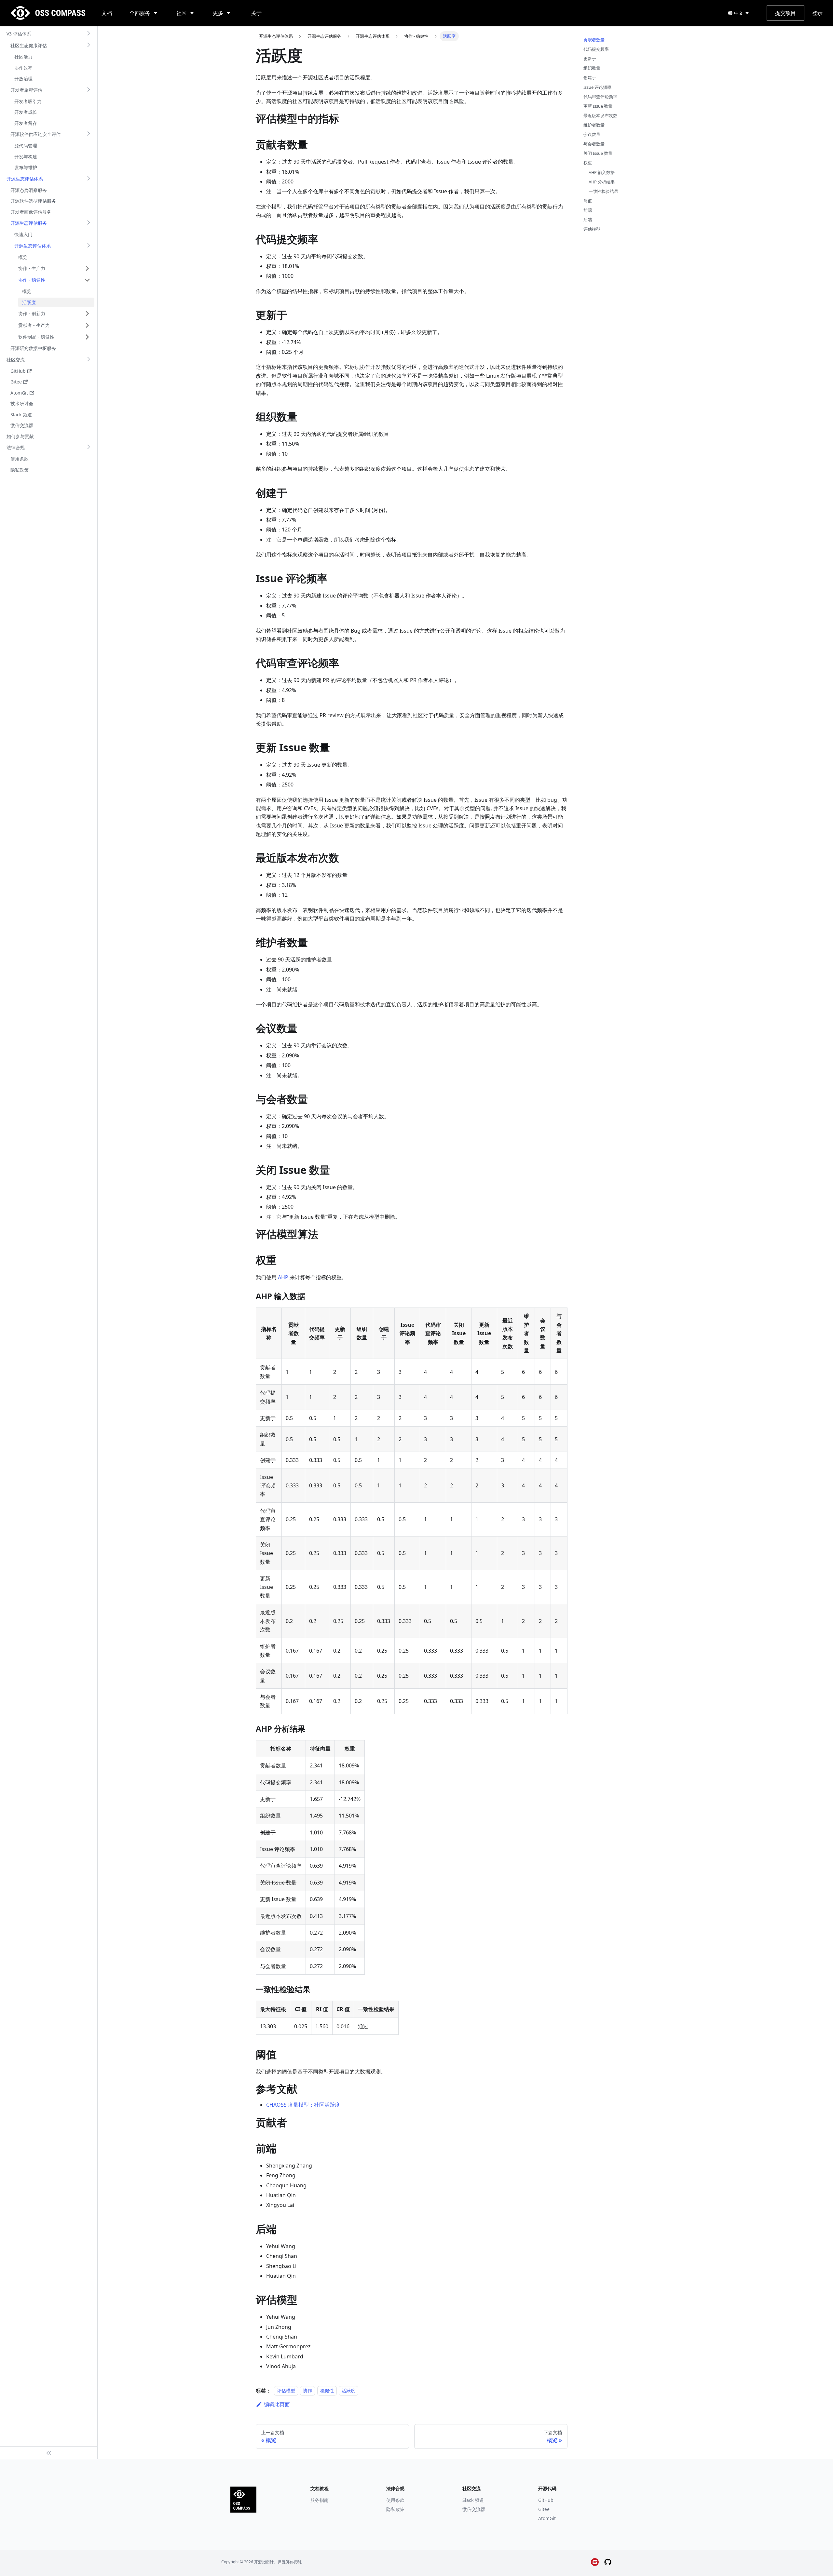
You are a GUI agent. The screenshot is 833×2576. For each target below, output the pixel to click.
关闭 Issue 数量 (598, 153)
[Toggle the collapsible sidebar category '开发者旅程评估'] (89, 90)
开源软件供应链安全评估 (35, 134)
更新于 (590, 59)
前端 (588, 210)
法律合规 (16, 447)
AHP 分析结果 (602, 182)
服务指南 (320, 2500)
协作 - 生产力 (32, 268)
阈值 (588, 201)
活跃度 (348, 2391)
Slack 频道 (473, 2500)
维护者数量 (594, 125)
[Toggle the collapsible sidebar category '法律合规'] (89, 448)
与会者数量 (594, 144)
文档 (107, 13)
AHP (283, 1277)
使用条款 (395, 2500)
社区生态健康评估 (29, 45)
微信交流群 (474, 2509)
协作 (307, 2391)
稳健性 (327, 2391)
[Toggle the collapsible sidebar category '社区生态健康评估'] (89, 46)
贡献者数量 (594, 40)
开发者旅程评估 (26, 90)
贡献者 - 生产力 (34, 325)
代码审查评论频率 (600, 97)
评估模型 (286, 2391)
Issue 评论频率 (597, 87)
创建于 (590, 77)
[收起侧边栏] (49, 2453)
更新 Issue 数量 (598, 106)
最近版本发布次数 (600, 115)
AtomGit (547, 2518)
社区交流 (16, 360)
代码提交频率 (596, 49)
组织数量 (592, 68)
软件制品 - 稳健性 (36, 337)
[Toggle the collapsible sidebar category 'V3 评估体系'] (89, 34)
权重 (588, 163)
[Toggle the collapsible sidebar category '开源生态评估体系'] (89, 179)
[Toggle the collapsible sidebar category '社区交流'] (89, 360)
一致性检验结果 (603, 191)
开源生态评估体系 (25, 179)
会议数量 (592, 134)
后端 (588, 220)
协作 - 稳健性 (32, 280)
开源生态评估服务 (29, 223)
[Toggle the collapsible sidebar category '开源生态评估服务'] (89, 223)
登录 (817, 13)
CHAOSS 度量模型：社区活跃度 (303, 2105)
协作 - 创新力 (32, 313)
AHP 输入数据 (602, 172)
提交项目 (785, 13)
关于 (256, 13)
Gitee (544, 2509)
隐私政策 (395, 2509)
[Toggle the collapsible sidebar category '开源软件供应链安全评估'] (89, 134)
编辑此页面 (277, 2404)
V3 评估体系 (19, 34)
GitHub (546, 2500)
